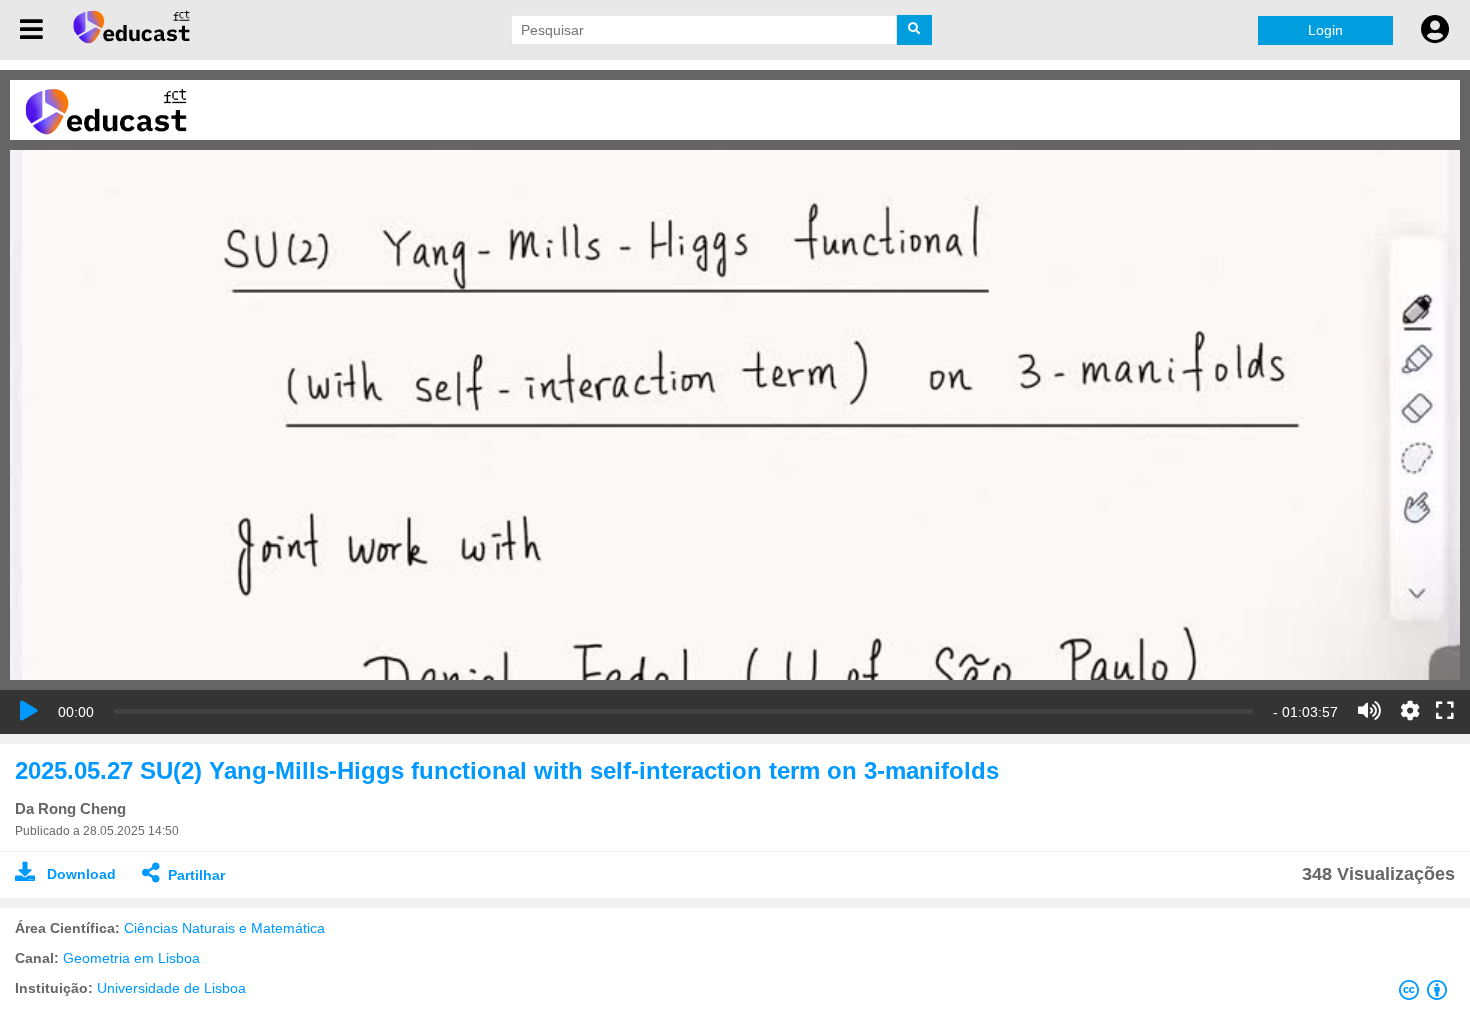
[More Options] (1410, 711)
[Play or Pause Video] (29, 711)
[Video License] (1427, 994)
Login (1325, 30)
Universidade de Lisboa (171, 988)
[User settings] (1435, 30)
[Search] (914, 30)
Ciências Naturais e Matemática (224, 928)
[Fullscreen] (1445, 712)
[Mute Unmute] (1369, 711)
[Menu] (31, 30)
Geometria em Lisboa (131, 958)
